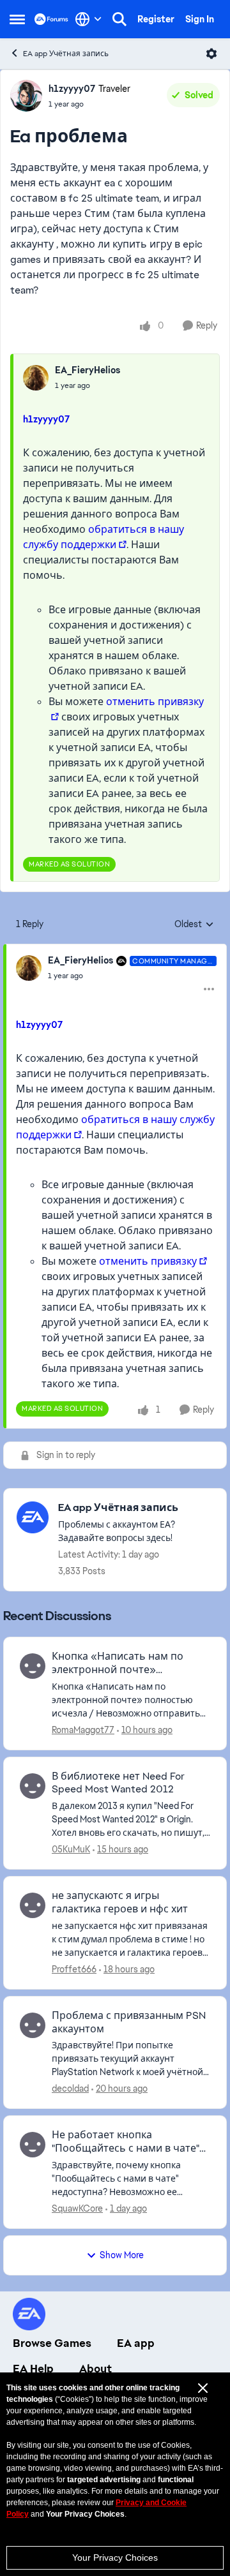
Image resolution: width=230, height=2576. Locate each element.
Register (156, 19)
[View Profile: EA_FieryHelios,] (36, 378)
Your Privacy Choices (115, 2557)
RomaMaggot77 (83, 1730)
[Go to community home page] (51, 19)
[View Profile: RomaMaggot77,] (33, 1666)
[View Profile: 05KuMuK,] (33, 1786)
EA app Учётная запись (66, 54)
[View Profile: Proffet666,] (33, 1905)
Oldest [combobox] (194, 925)
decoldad (70, 2088)
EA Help (33, 2369)
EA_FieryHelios (88, 370)
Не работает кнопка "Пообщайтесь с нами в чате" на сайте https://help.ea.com (126, 2142)
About (96, 2369)
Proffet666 (74, 1969)
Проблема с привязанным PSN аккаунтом (129, 2022)
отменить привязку (148, 1261)
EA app (136, 2343)
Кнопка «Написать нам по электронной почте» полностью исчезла (118, 1664)
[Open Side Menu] (17, 19)
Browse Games (52, 2343)
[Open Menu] (211, 54)
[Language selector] (88, 19)
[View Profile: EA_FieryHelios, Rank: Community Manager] (29, 968)
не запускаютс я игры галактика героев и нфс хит (120, 1902)
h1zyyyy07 (72, 89)
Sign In (200, 19)
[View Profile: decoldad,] (33, 2025)
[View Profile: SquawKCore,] (33, 2145)
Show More (122, 2255)
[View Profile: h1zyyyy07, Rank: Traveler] (26, 96)
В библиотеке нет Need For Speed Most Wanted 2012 (118, 1783)
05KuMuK (71, 1849)
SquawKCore (77, 2208)
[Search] (119, 19)
